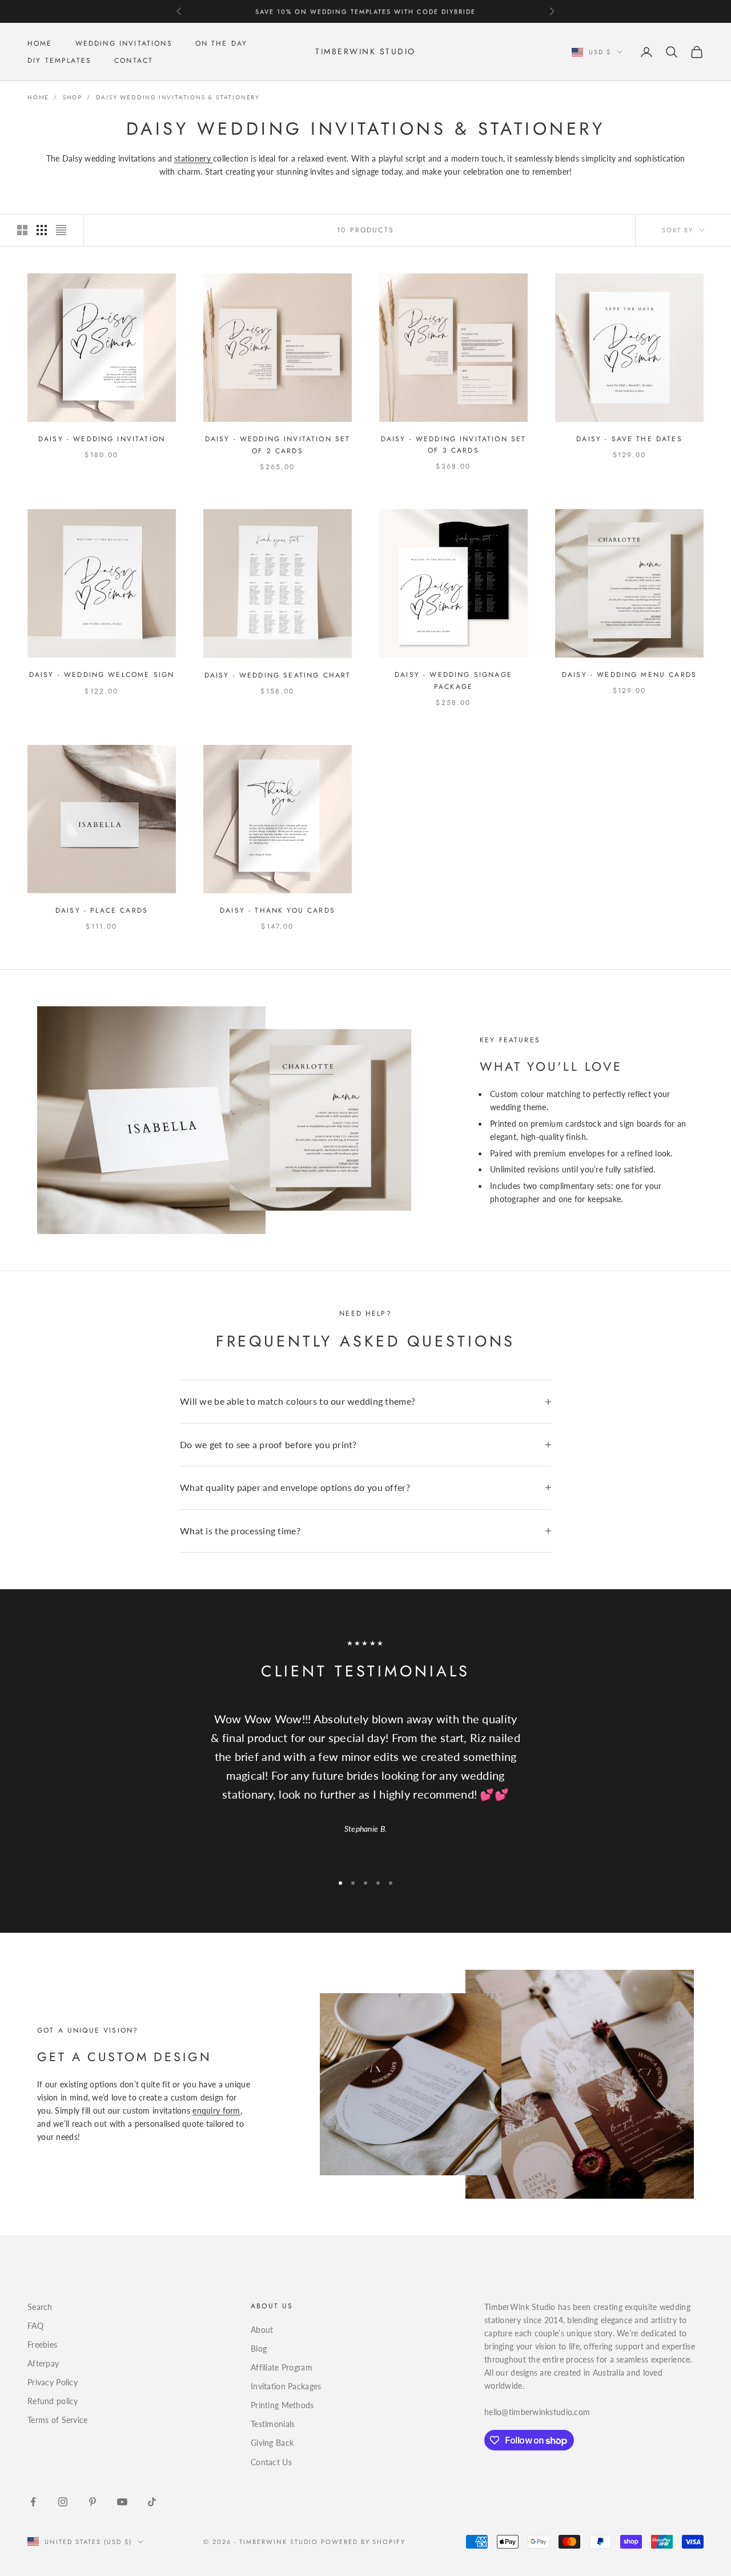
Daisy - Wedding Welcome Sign (102, 675)
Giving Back (272, 2443)
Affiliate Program (282, 2367)
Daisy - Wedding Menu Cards (629, 675)
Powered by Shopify (364, 2542)
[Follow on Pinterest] (93, 2502)
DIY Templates (59, 61)
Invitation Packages (286, 2386)
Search (40, 2307)
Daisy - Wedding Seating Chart (278, 675)
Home (38, 97)
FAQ (35, 2326)
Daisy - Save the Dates (629, 439)
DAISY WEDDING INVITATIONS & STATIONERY (178, 97)
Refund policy (53, 2401)
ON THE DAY (222, 43)
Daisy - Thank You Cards (278, 910)
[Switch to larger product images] (22, 230)
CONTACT (134, 61)
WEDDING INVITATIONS (124, 43)
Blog (259, 2349)
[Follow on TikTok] (152, 2502)
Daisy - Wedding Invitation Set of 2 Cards (278, 445)
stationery (194, 158)
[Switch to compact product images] (61, 230)
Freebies (42, 2345)
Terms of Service (57, 2420)
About (262, 2330)
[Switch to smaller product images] (42, 230)
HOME (40, 43)
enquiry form (216, 2111)
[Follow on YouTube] (122, 2502)
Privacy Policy (53, 2382)
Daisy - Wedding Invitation (102, 439)
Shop (73, 97)
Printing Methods (282, 2405)
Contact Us (271, 2462)
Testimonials (273, 2424)
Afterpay (43, 2363)
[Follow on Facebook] (33, 2502)
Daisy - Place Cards (102, 910)
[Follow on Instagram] (63, 2502)
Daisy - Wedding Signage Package (453, 680)
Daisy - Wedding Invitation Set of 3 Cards (454, 445)
